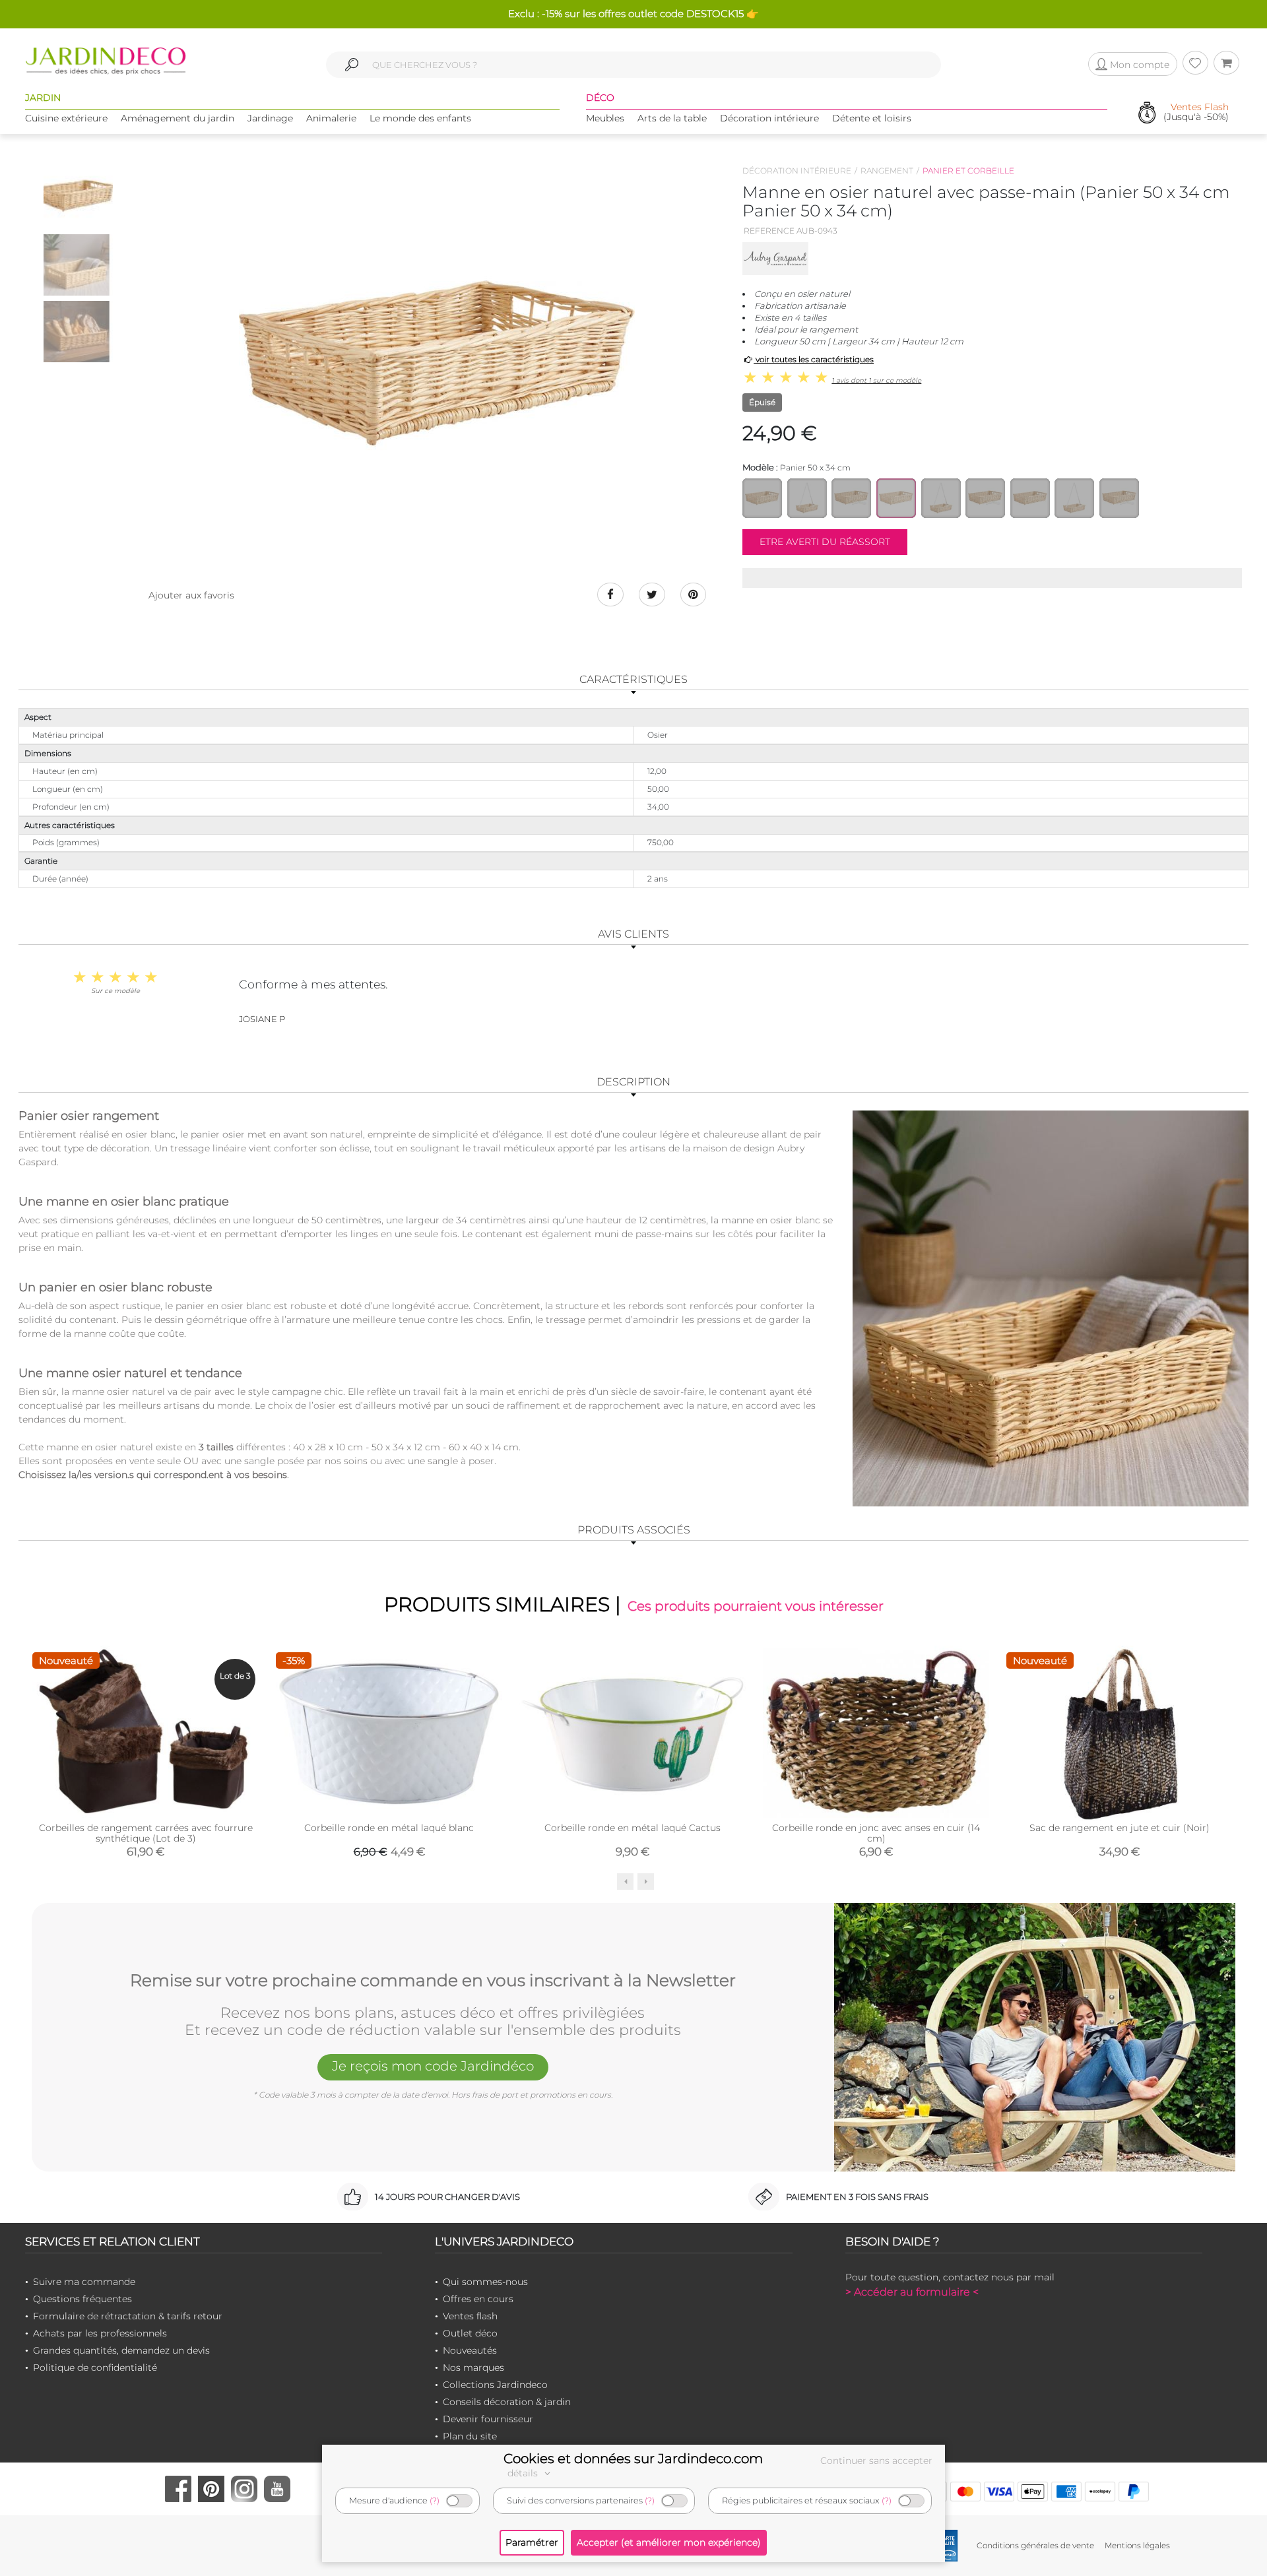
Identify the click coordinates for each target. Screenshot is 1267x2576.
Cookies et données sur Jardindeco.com (633, 2459)
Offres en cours (478, 2299)
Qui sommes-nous (485, 2282)
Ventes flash (470, 2316)
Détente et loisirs (872, 118)
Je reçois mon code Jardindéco (433, 2066)
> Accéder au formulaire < (912, 2292)
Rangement (887, 171)
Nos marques (473, 2367)
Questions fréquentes (82, 2299)
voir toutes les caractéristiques (814, 359)
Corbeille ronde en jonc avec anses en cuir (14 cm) (876, 1833)
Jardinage (270, 118)
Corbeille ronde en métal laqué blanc (389, 1828)
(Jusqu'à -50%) (1196, 113)
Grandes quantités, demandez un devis (121, 2350)
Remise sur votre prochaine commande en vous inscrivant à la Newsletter (433, 1981)
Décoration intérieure (769, 118)
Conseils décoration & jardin (507, 2402)
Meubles (605, 118)
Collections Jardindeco (495, 2385)
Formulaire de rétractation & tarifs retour (128, 2316)
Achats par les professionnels (100, 2333)
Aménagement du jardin (178, 118)
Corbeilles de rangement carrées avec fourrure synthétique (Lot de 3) (146, 1833)
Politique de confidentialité (95, 2367)
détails (524, 2473)
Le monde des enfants (420, 118)
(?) (435, 2500)
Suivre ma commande (84, 2282)
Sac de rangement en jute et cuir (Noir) (1120, 1828)
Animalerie (331, 118)
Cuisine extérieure (66, 118)
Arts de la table (672, 118)
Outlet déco (470, 2333)
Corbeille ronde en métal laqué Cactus (633, 1828)
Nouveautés (470, 2350)
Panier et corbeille (968, 171)
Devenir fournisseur (488, 2419)
